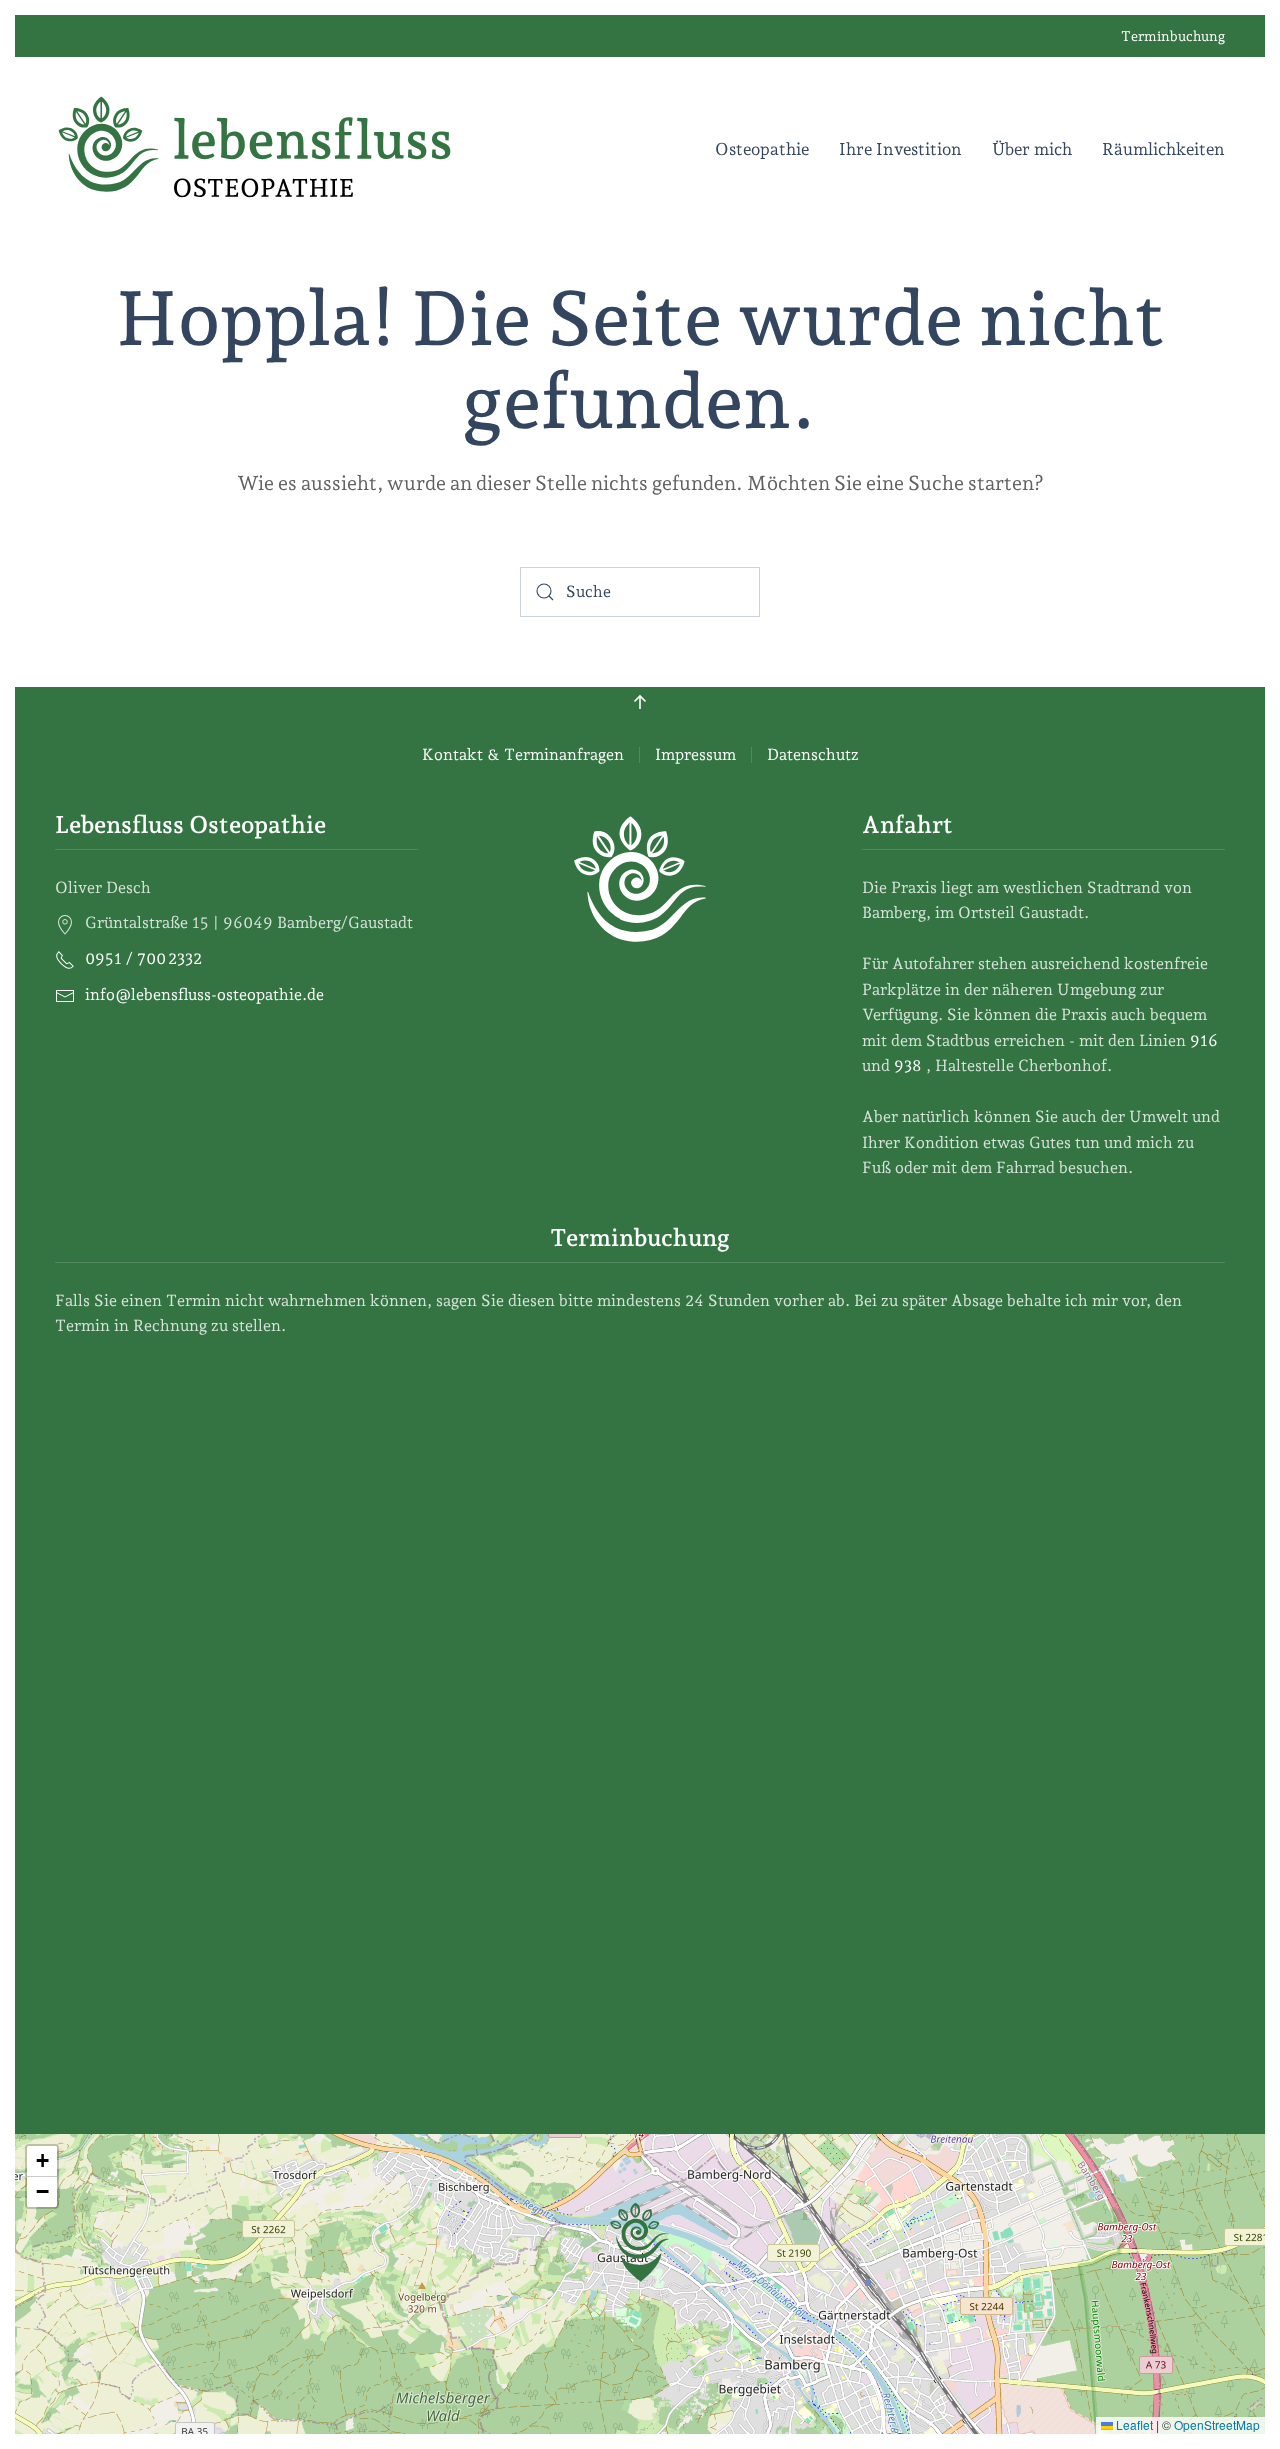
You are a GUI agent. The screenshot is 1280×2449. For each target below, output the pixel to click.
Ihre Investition (900, 149)
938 (910, 1065)
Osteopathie (762, 149)
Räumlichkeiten (1163, 149)
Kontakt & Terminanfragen (523, 754)
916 (1206, 1040)
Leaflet (1133, 2424)
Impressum (695, 754)
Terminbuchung (1173, 36)
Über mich (1032, 149)
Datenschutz (813, 754)
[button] (640, 702)
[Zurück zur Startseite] (255, 149)
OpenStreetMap (1217, 2424)
